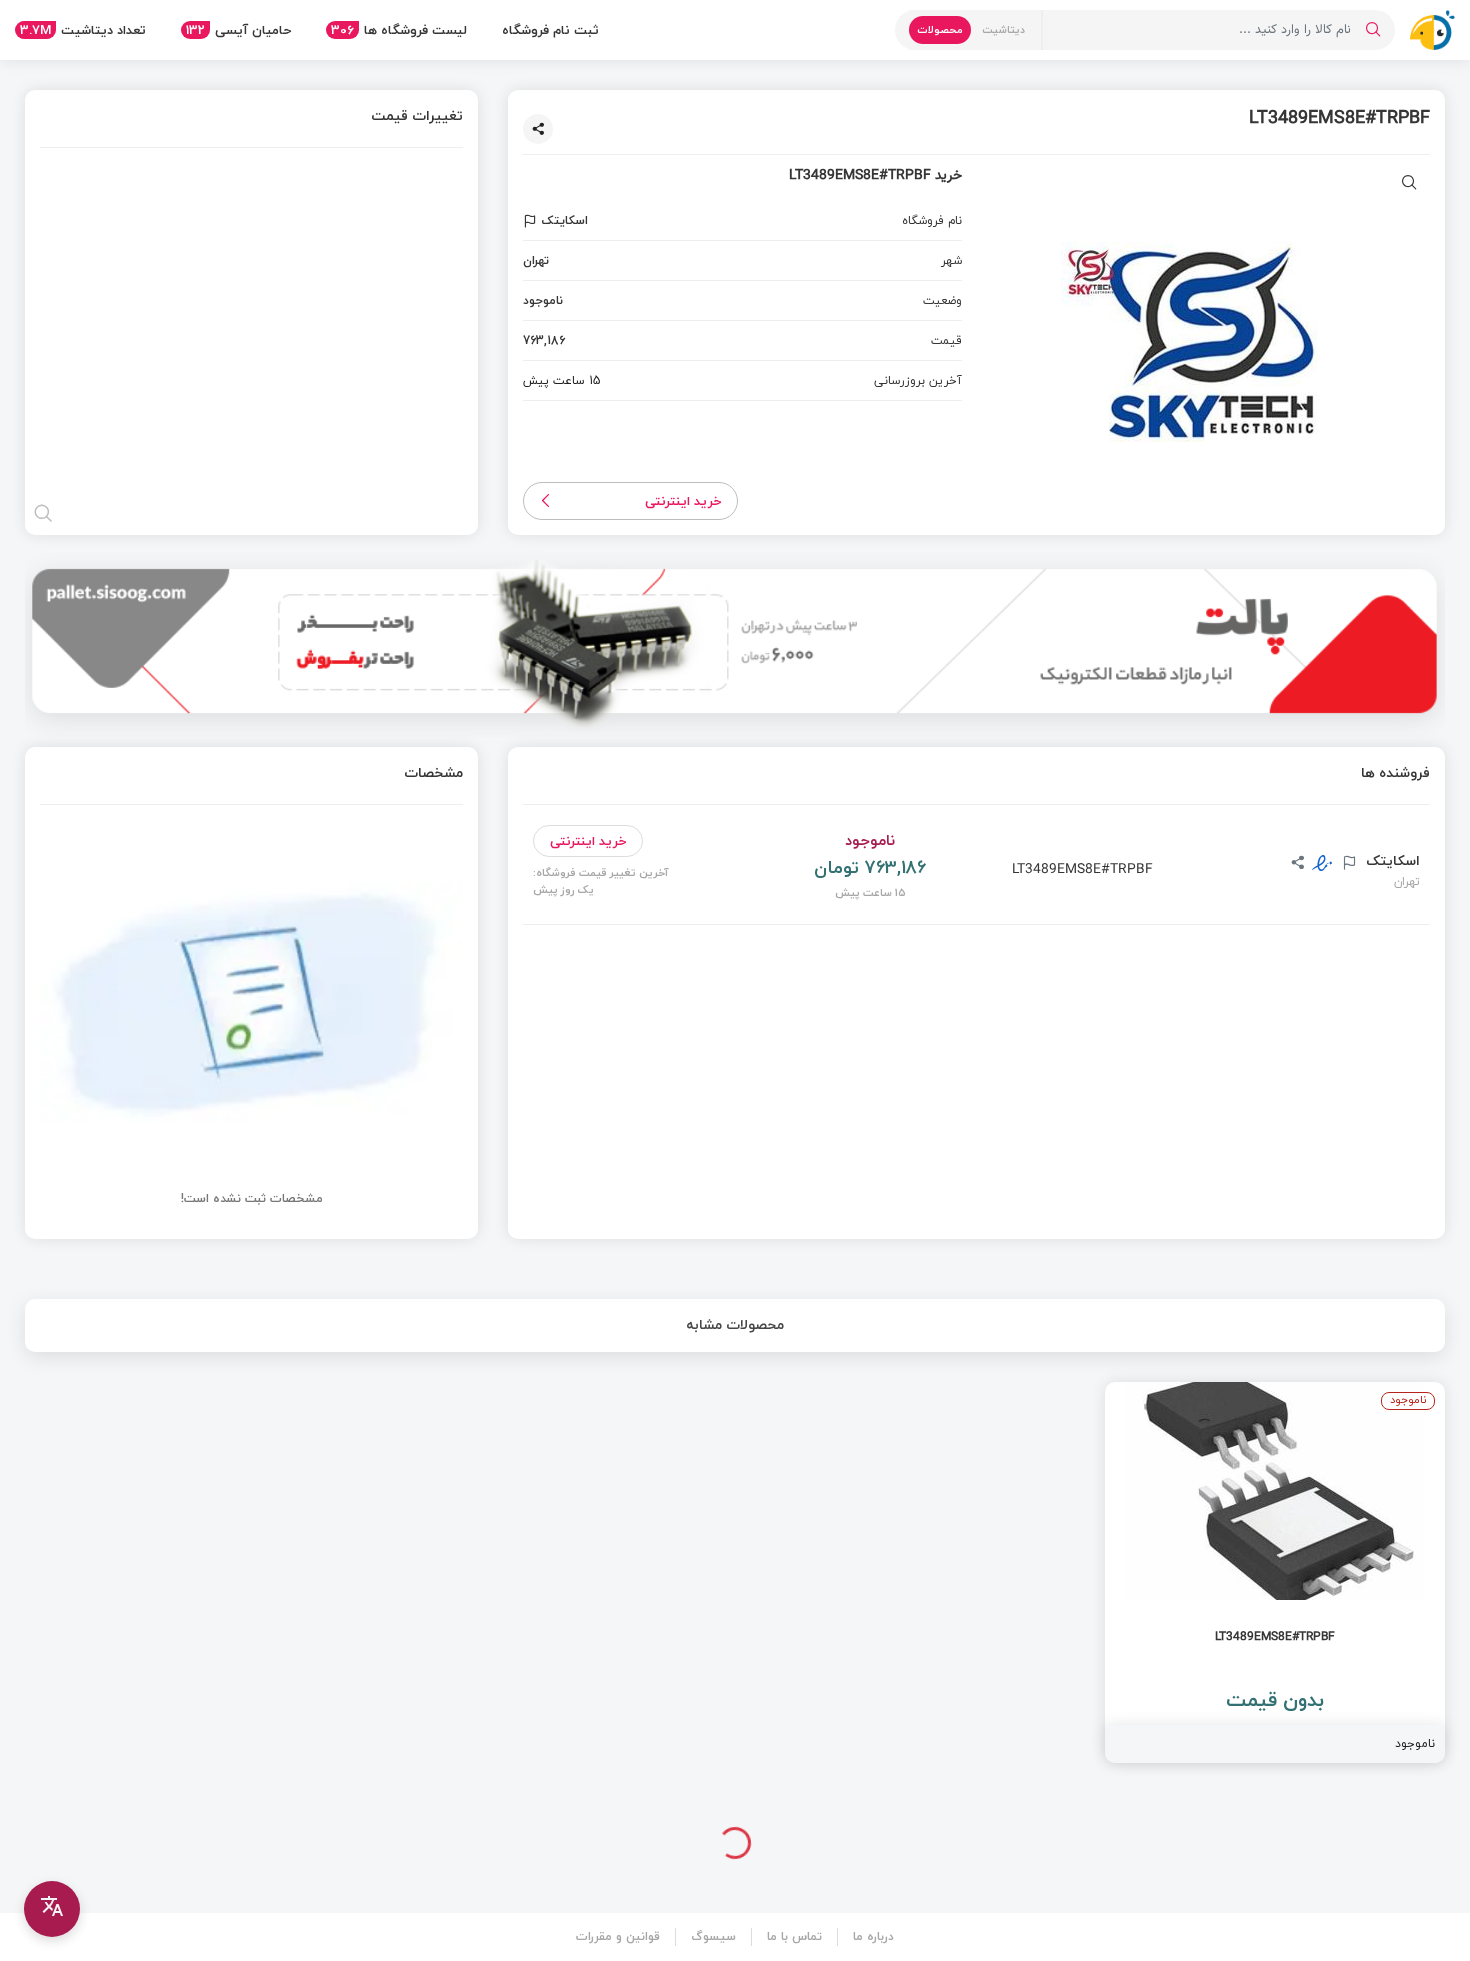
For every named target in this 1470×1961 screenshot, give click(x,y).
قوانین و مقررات (618, 1936)
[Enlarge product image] (1409, 184)
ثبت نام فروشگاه (550, 30)
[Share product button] (538, 129)
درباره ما (873, 1936)
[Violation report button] (532, 221)
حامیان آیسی (238, 30)
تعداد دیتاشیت (83, 30)
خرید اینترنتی (683, 501)
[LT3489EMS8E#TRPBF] (1275, 1572)
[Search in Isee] (1373, 30)
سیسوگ (713, 1936)
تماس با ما (794, 1936)
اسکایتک (1391, 861)
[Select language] (52, 1909)
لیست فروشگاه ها (399, 30)
